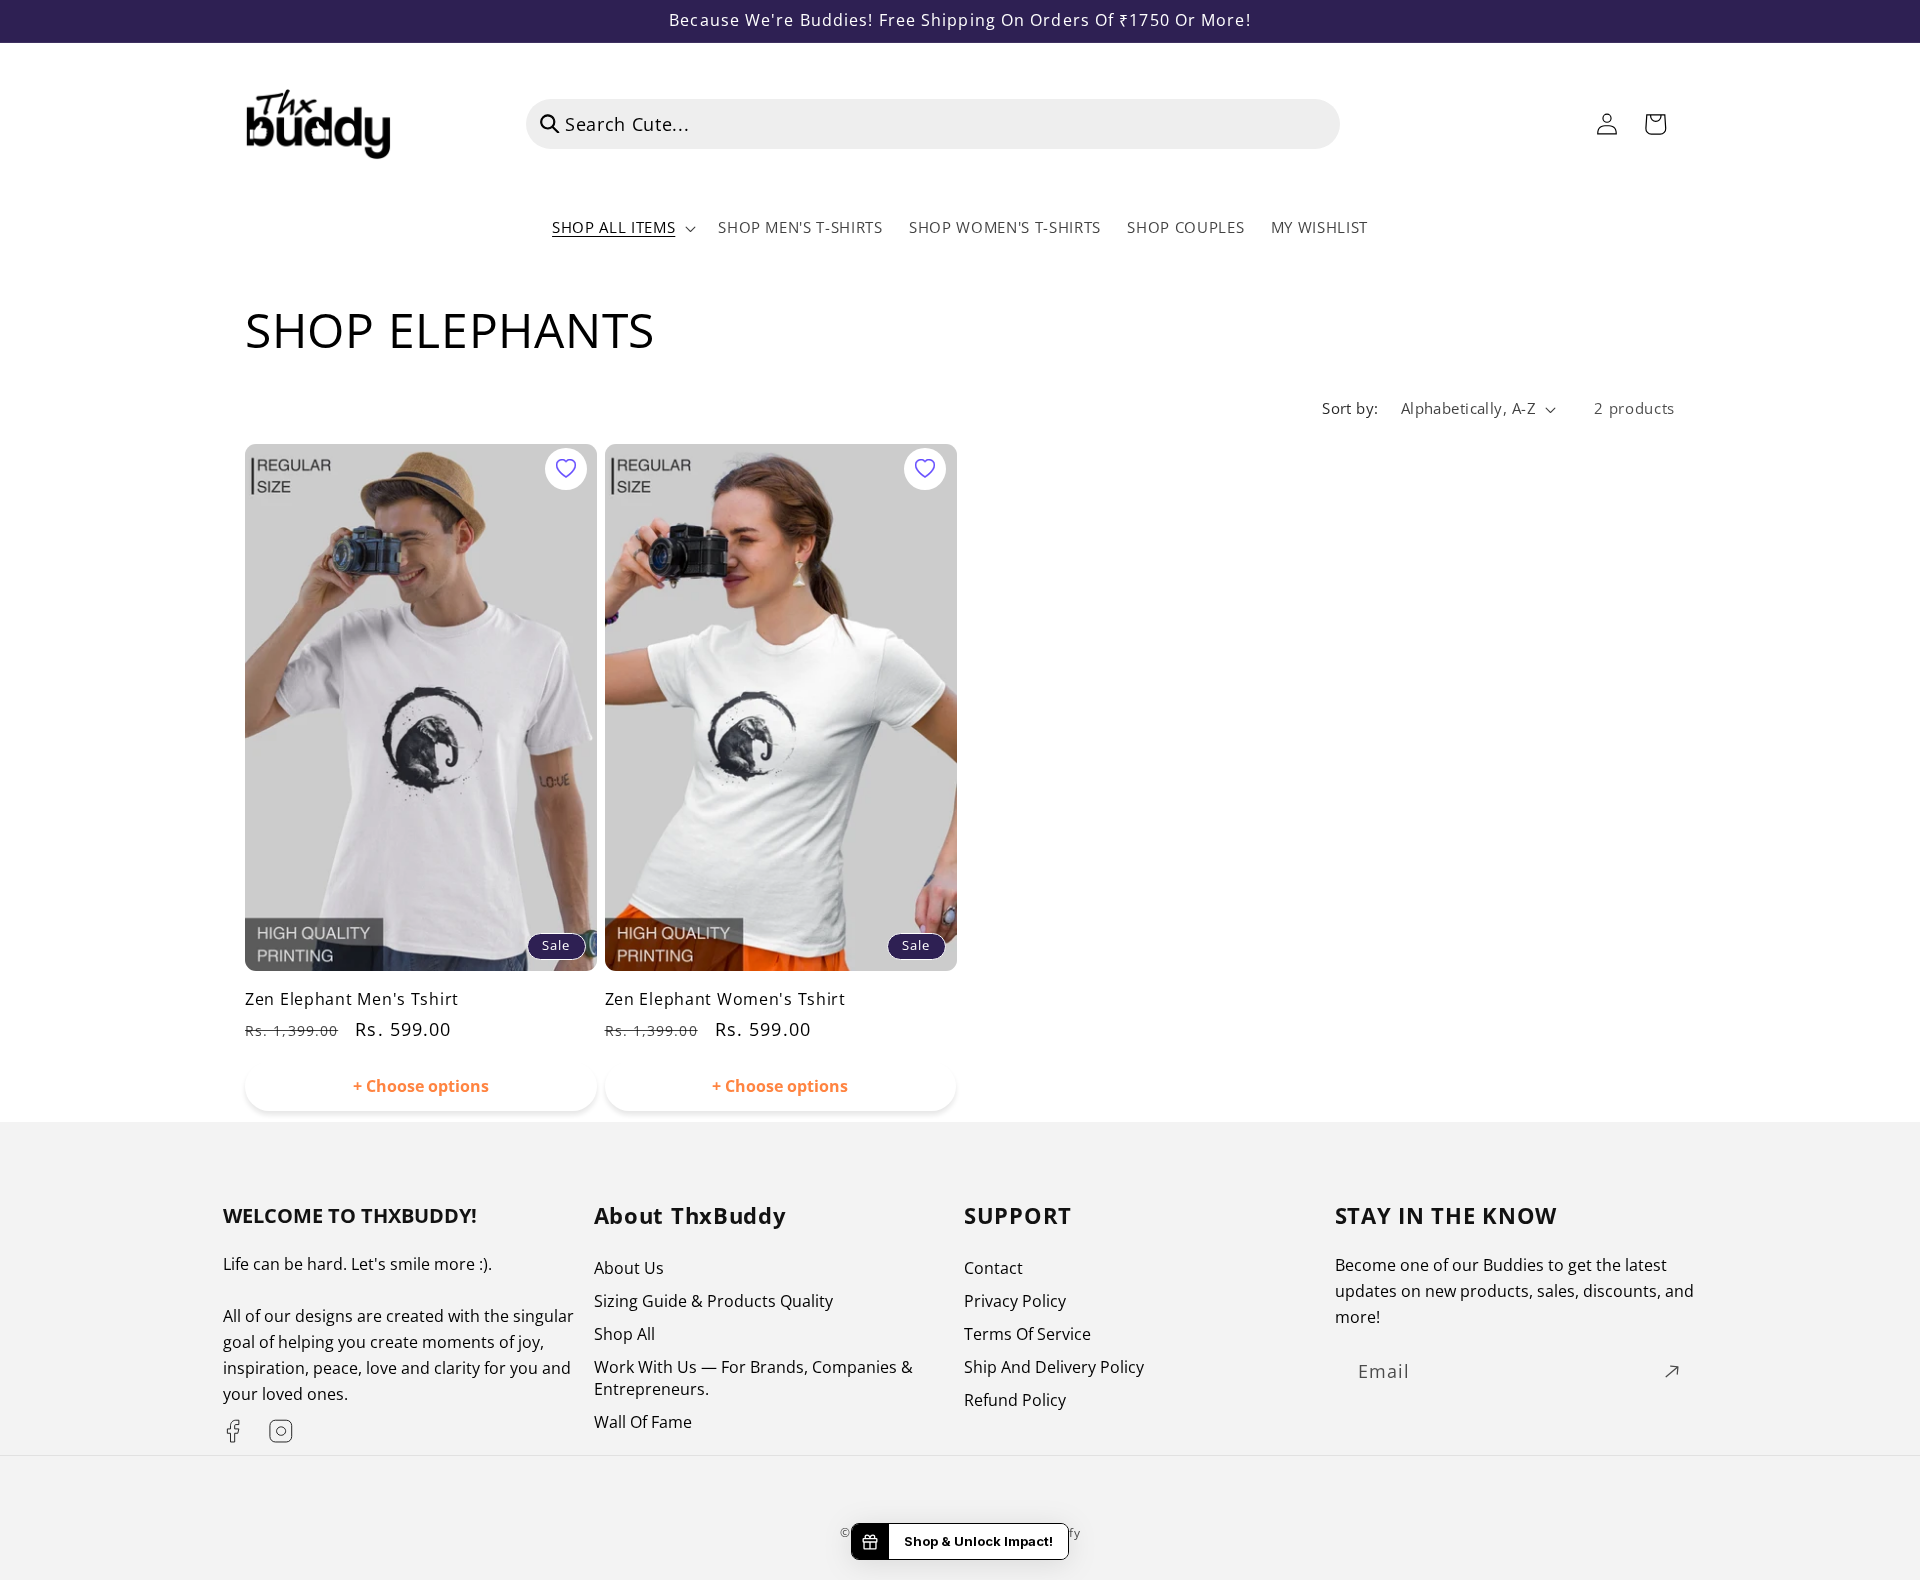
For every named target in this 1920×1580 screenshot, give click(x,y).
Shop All (624, 1334)
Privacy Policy (1015, 1301)
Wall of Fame (643, 1422)
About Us (629, 1268)
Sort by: (1350, 408)
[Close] (1371, 124)
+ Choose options (421, 1086)
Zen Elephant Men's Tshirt (352, 1000)
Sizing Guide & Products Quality (713, 1301)
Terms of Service (1027, 1334)
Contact (993, 1268)
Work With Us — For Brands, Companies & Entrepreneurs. (753, 1378)
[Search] (550, 123)
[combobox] (933, 124)
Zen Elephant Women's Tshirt (725, 1000)
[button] (622, 228)
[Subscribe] (1672, 1372)
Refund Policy (1015, 1400)
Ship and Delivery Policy (1054, 1367)
